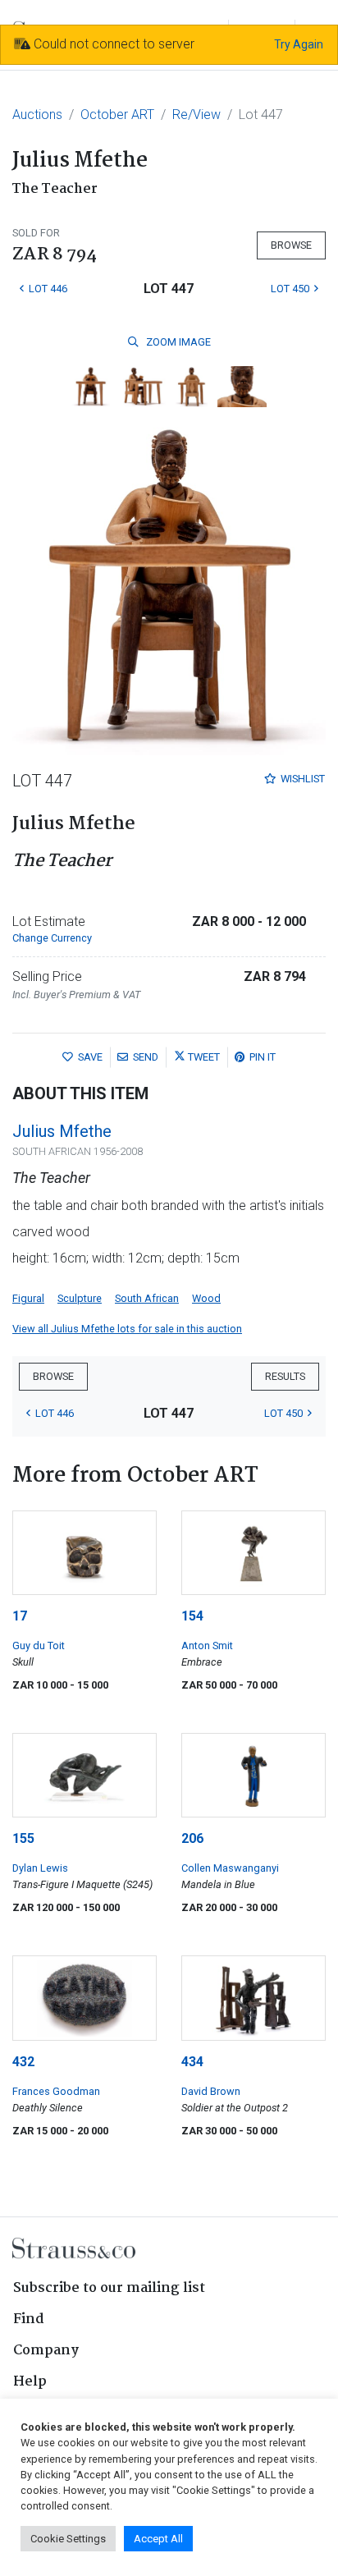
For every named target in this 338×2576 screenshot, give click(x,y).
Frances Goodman (56, 2091)
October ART (117, 115)
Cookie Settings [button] (68, 2539)
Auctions (37, 115)
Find (29, 2319)
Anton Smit (207, 1646)
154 (192, 1616)
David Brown (211, 2091)
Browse (291, 245)
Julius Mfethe (62, 1131)
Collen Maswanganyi (230, 1868)
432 (23, 2062)
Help (30, 2382)
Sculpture (80, 1298)
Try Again (299, 44)
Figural (28, 1298)
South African (147, 1298)
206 (192, 1838)
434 (192, 2062)
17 (20, 1616)
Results (285, 1376)
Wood (206, 1298)
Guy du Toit (39, 1646)
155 (23, 1838)
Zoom (177, 342)
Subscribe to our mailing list (109, 2288)
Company (46, 2351)
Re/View (196, 115)
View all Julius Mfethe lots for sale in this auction (127, 1329)
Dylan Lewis (40, 1868)
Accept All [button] (158, 2539)
